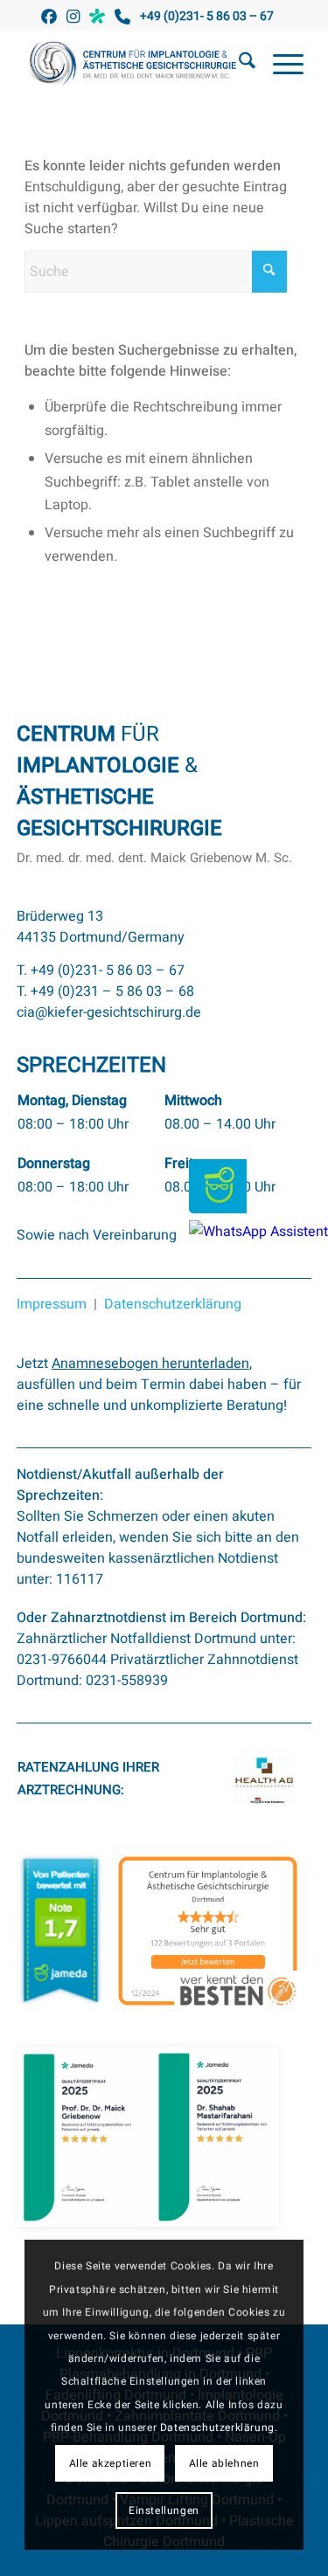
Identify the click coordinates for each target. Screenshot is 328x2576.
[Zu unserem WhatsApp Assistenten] (258, 1232)
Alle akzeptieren (111, 2463)
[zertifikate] (148, 2137)
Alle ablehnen (224, 2463)
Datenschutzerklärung (173, 1304)
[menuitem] (238, 65)
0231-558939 (127, 1681)
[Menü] (279, 65)
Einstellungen (164, 2510)
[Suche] (238, 65)
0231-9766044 (62, 1660)
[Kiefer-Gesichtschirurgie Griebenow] (136, 65)
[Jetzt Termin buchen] (218, 1209)
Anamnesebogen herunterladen (150, 1364)
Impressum (52, 1304)
